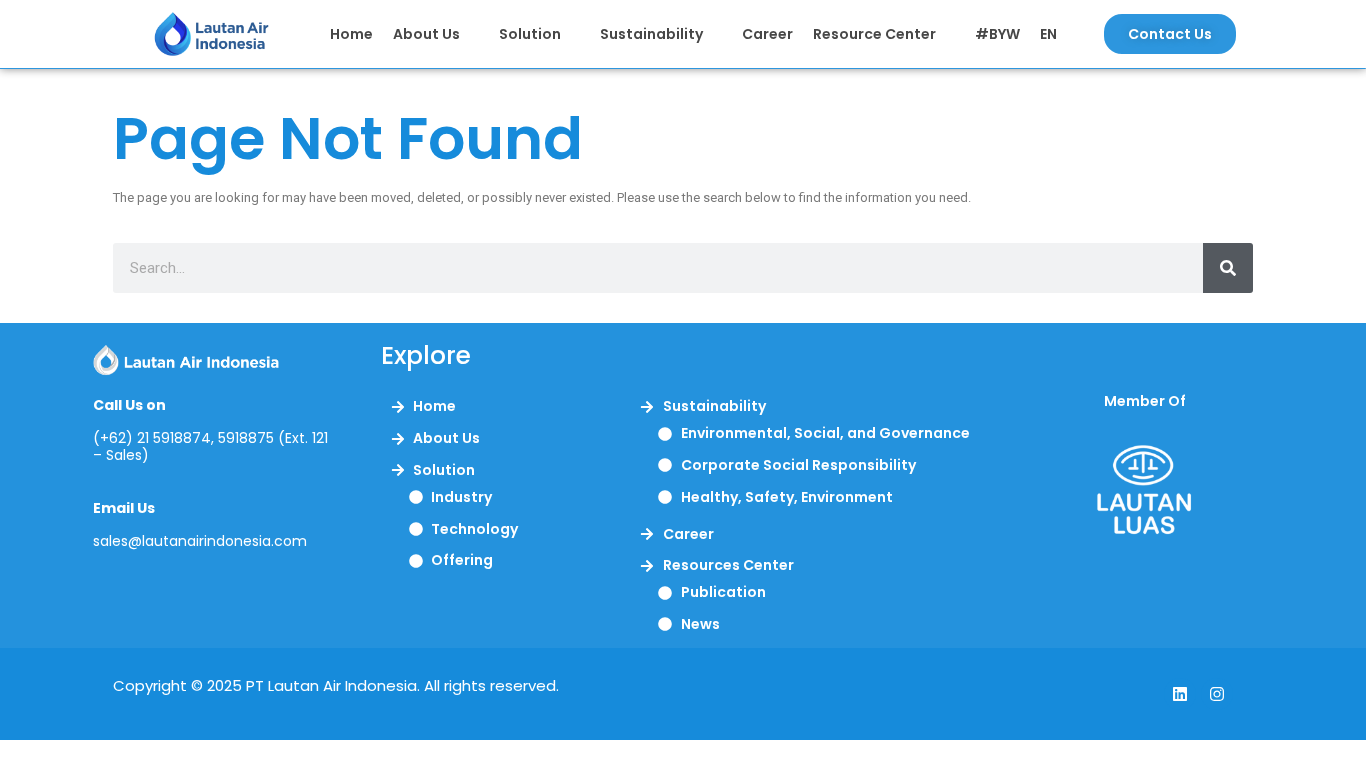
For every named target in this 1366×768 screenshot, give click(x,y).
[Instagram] (1217, 694)
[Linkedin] (1180, 694)
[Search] (1228, 268)
